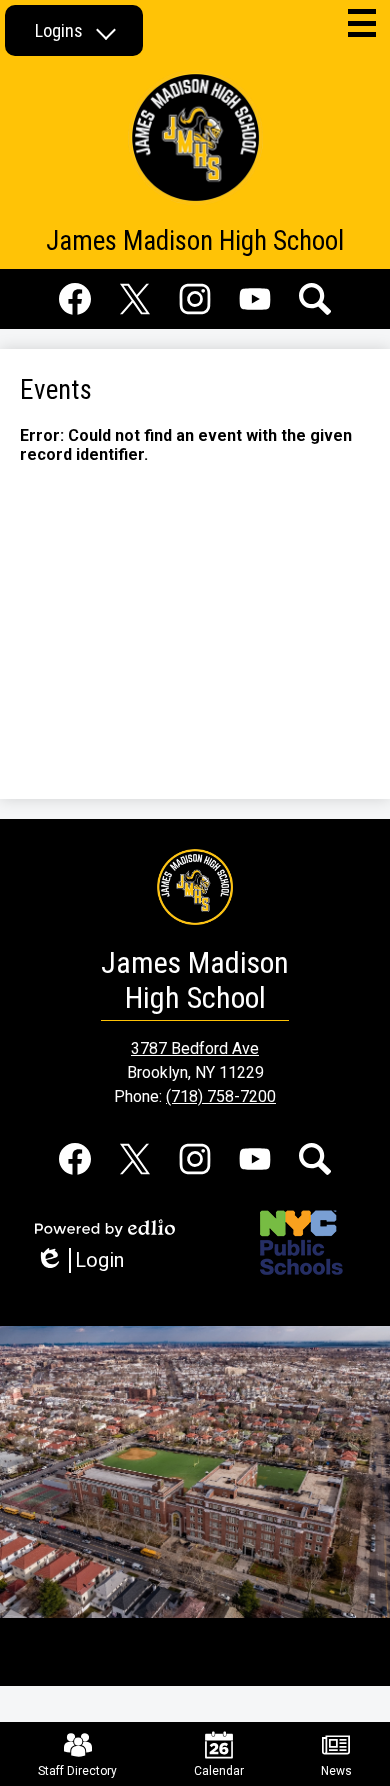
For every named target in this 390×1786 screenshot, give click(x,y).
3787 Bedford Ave (195, 1048)
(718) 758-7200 (221, 1096)
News (336, 1771)
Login (86, 1260)
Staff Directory (77, 1771)
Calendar (219, 1771)
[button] (74, 30)
